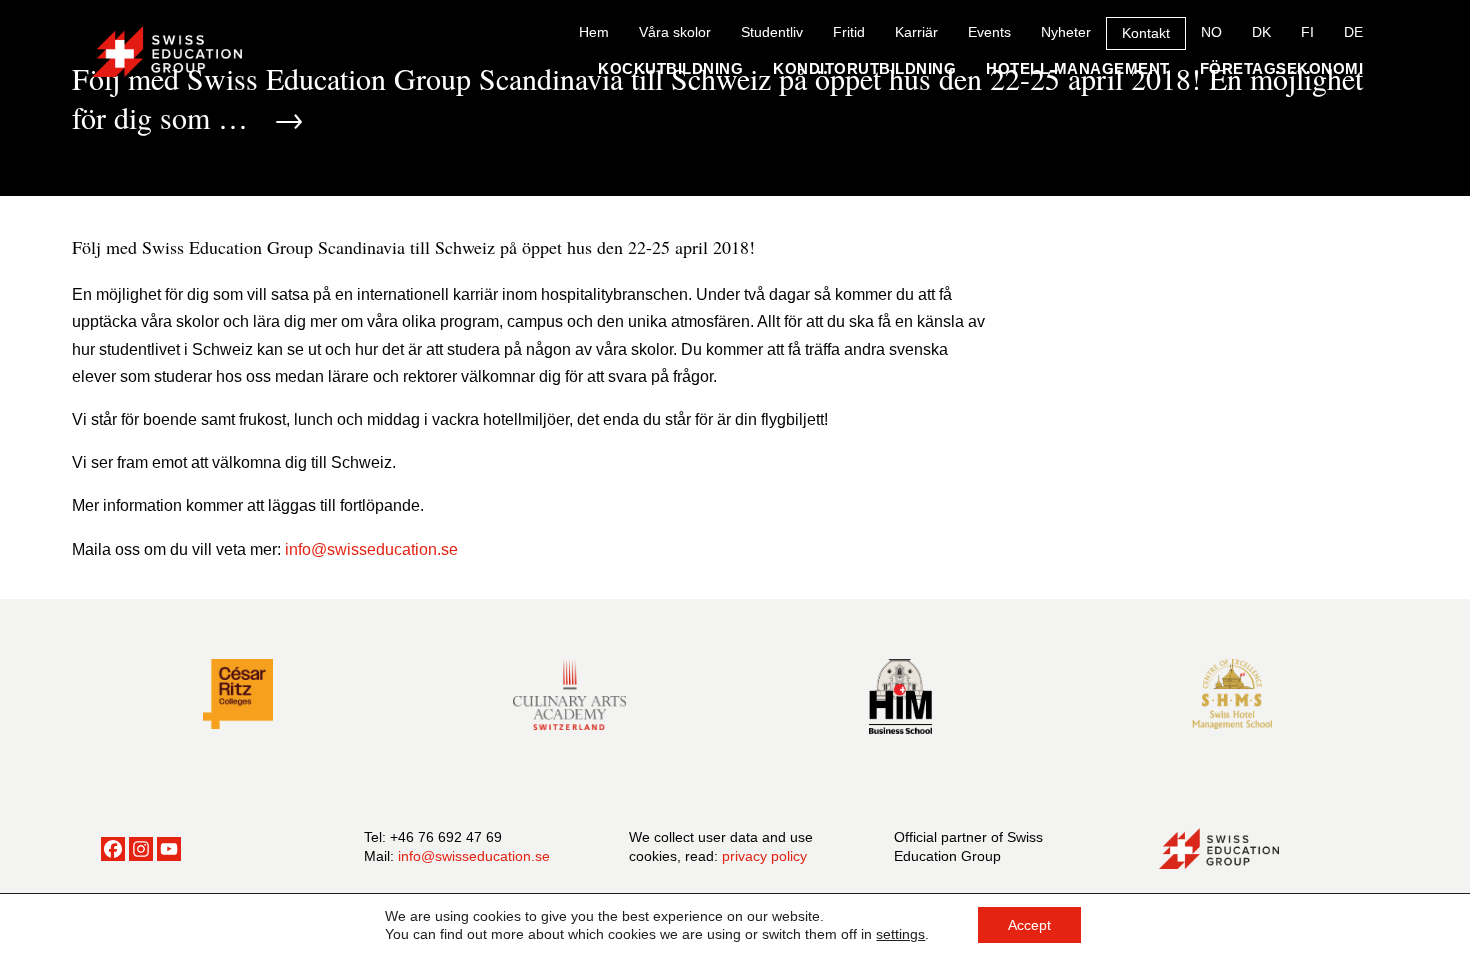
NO (1211, 32)
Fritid (849, 32)
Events (989, 32)
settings (900, 934)
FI (1307, 32)
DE (1353, 32)
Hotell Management (1078, 68)
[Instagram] (141, 849)
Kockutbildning (670, 68)
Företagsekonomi (1282, 68)
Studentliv (772, 32)
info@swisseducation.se (474, 856)
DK (1261, 32)
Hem (594, 32)
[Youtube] (169, 849)
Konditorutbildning (864, 68)
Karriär (916, 32)
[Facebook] (113, 849)
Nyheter (1066, 32)
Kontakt (1146, 33)
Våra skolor (675, 32)
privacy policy (764, 856)
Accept (1029, 925)
